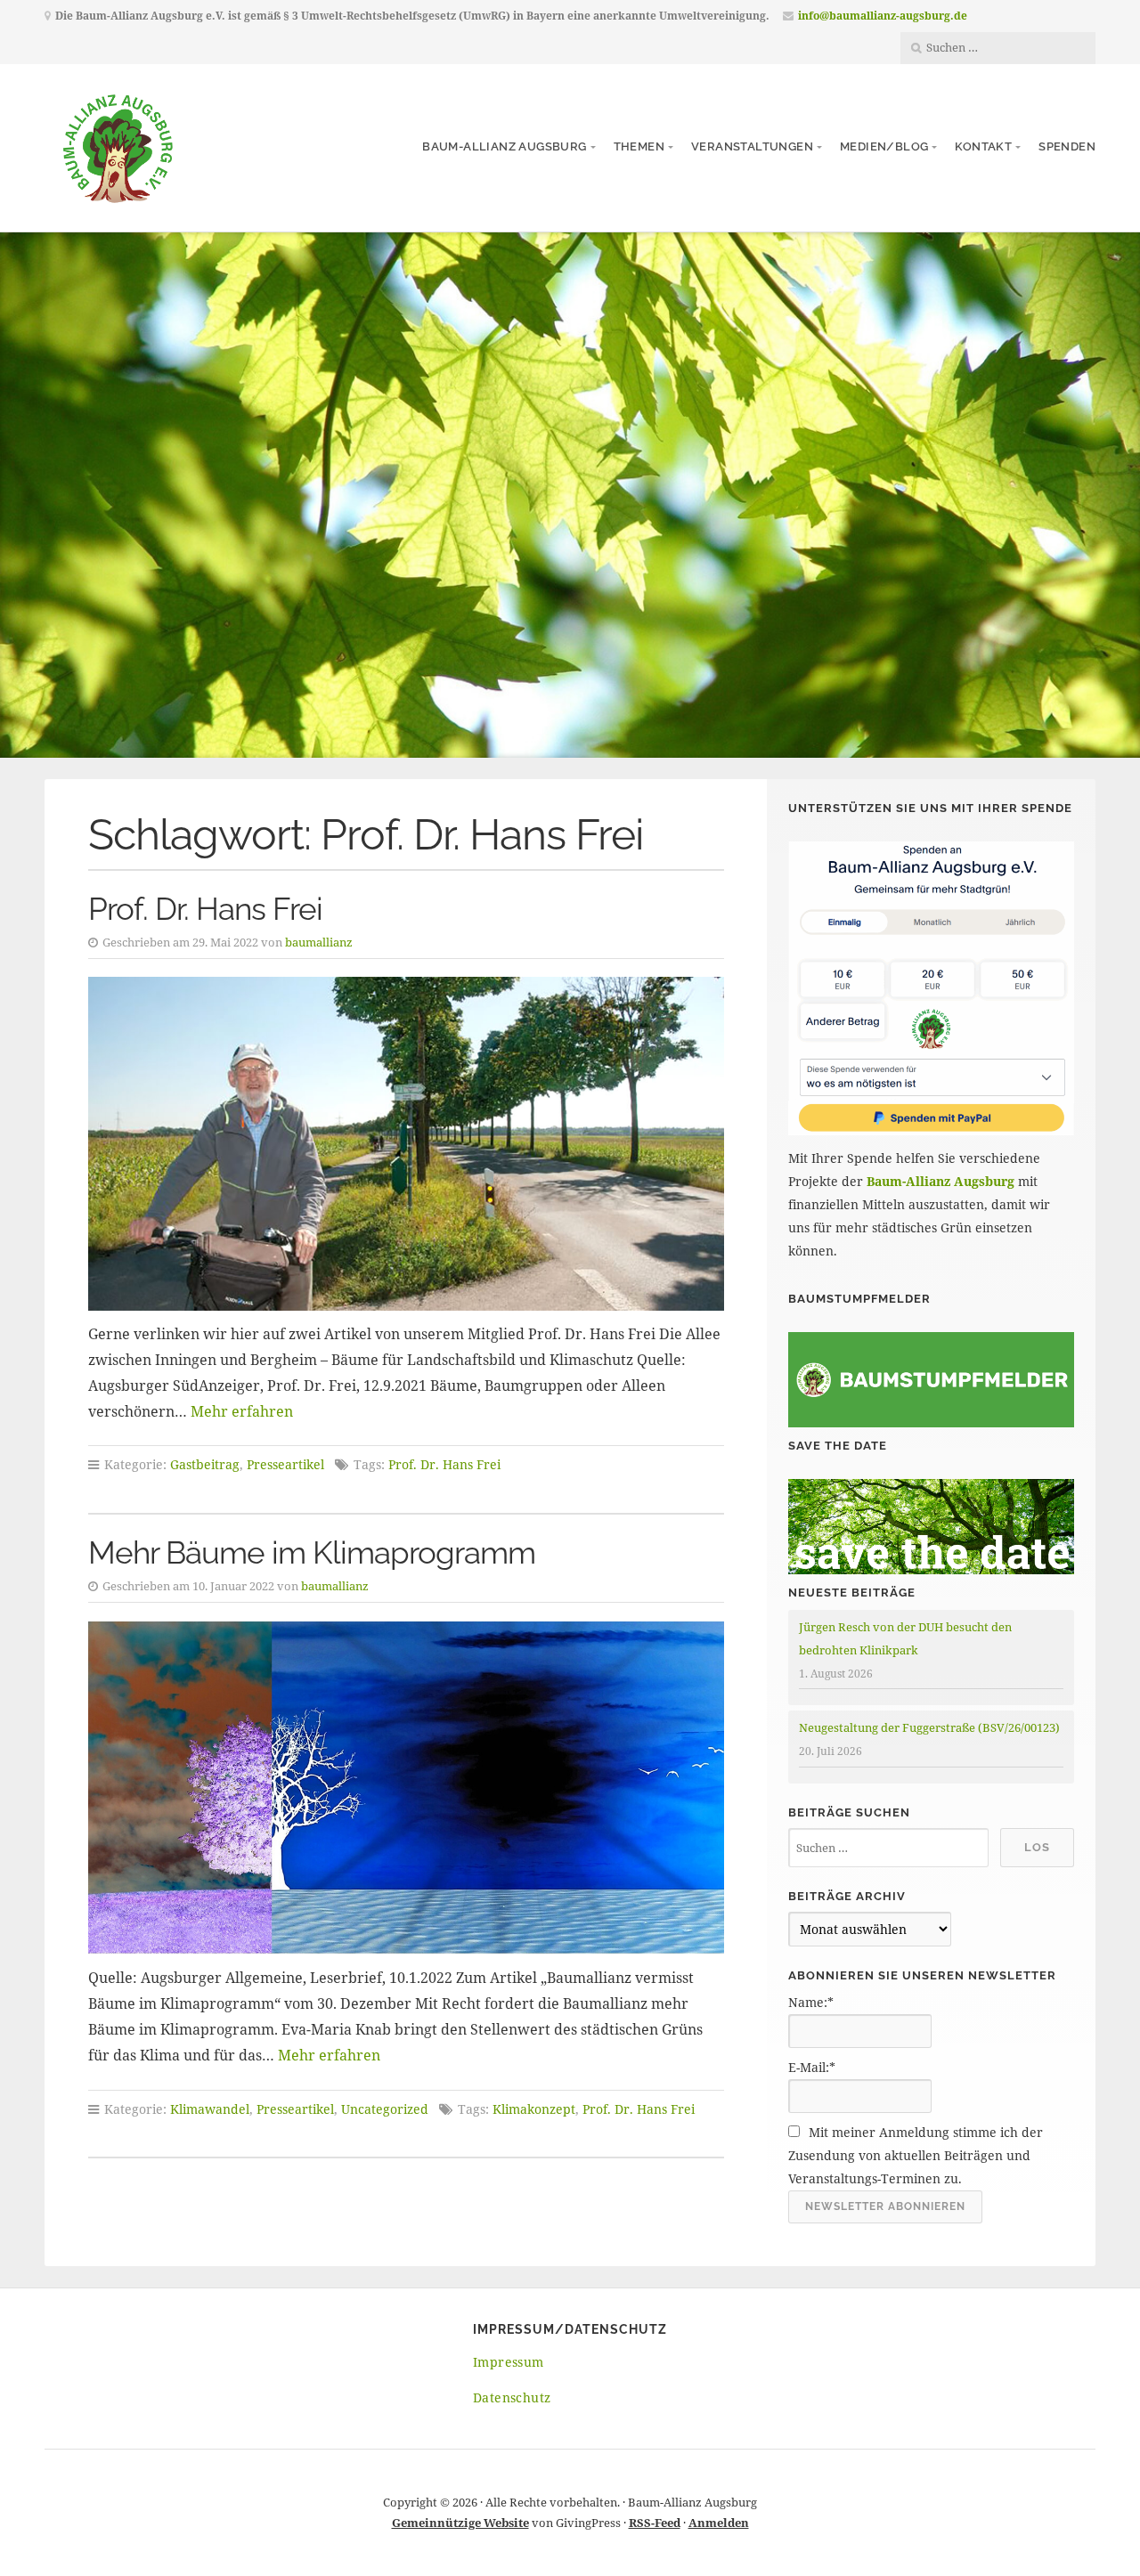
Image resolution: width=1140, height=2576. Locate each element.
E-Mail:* (812, 2067)
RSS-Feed (655, 2523)
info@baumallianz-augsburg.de (883, 16)
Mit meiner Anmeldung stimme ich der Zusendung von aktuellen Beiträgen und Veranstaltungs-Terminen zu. (916, 2155)
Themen (639, 146)
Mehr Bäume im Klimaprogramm (312, 1552)
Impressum (509, 2362)
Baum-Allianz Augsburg (504, 146)
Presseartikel (285, 1464)
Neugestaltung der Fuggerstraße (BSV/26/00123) (929, 1727)
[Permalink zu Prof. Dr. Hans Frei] (406, 1144)
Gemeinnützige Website (460, 2523)
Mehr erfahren (242, 1411)
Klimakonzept (534, 2109)
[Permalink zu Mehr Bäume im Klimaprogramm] (406, 1788)
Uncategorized (385, 2109)
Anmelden (719, 2523)
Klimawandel (210, 2109)
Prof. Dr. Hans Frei (205, 909)
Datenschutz (512, 2397)
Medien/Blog (884, 146)
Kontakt (983, 146)
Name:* (811, 2002)
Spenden (1067, 146)
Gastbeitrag (205, 1464)
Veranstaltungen (752, 146)
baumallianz (319, 942)
